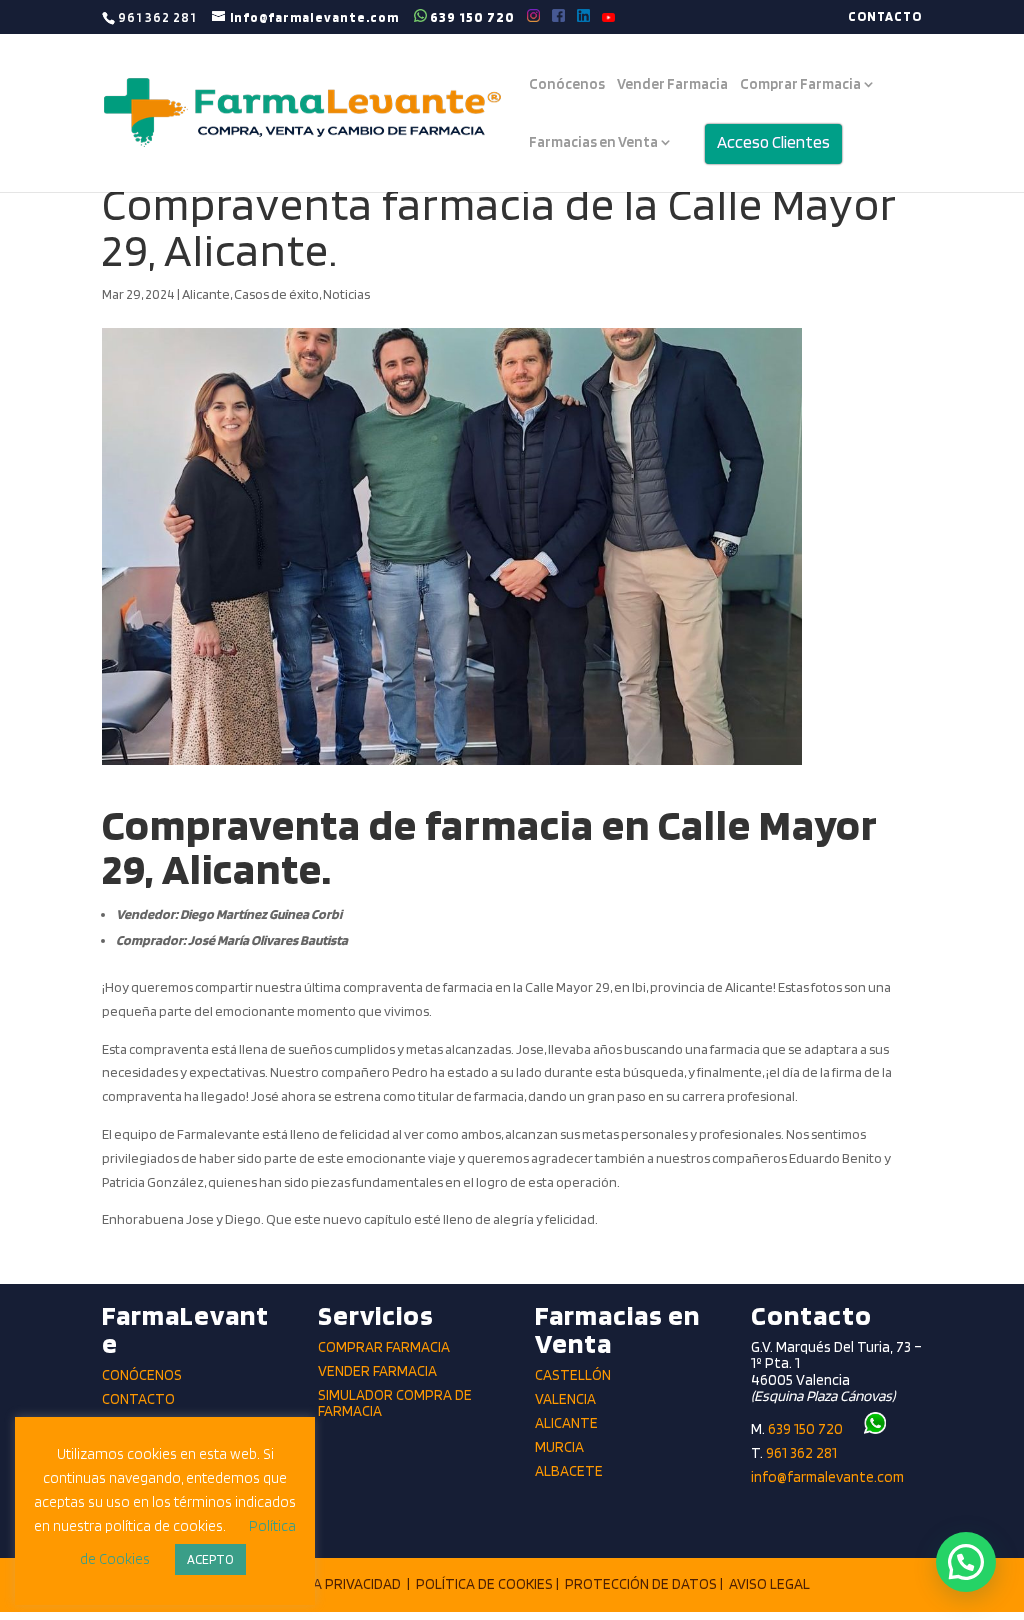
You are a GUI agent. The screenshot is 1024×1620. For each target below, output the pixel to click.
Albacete (569, 1471)
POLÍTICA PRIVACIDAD (332, 1584)
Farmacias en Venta (593, 143)
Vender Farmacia (672, 85)
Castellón (573, 1375)
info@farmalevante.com (827, 1477)
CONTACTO (885, 17)
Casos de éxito (276, 294)
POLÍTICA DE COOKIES (484, 1584)
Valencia (565, 1399)
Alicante (206, 294)
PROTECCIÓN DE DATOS (641, 1584)
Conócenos (567, 85)
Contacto (138, 1399)
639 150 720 (471, 16)
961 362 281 (801, 1453)
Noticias (346, 294)
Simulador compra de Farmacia (395, 1403)
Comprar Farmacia (800, 85)
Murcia (559, 1447)
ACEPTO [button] (210, 1559)
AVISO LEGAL (769, 1584)
